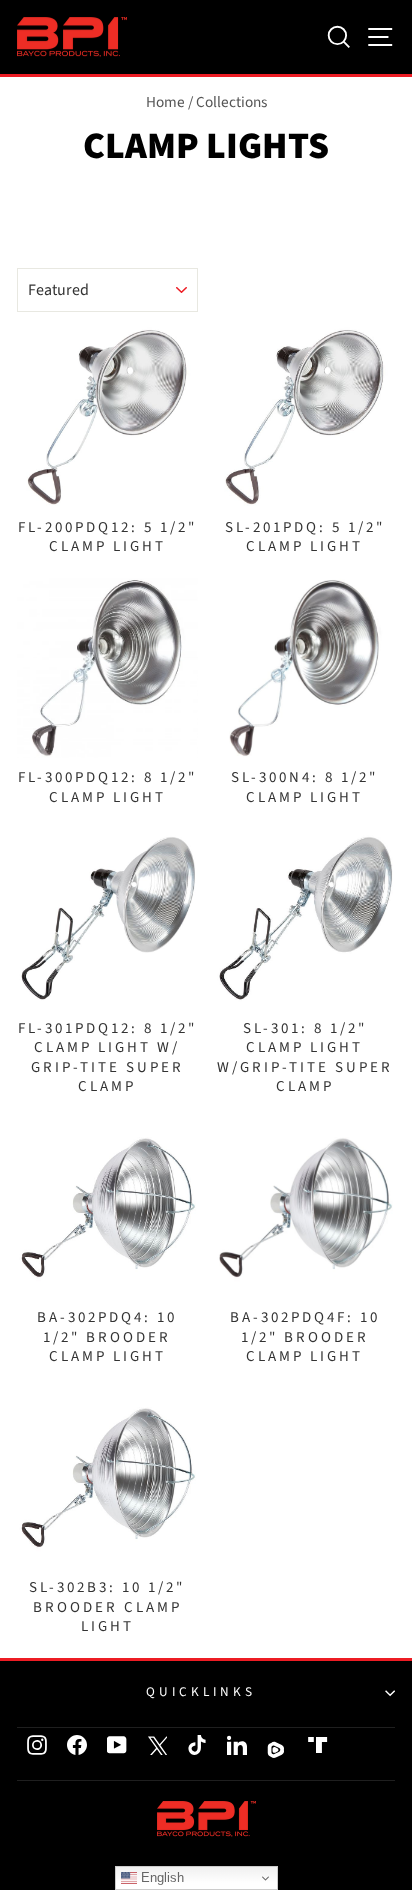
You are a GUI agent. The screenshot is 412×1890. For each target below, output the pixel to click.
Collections (231, 102)
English (160, 1877)
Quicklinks (201, 1691)
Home (165, 102)
